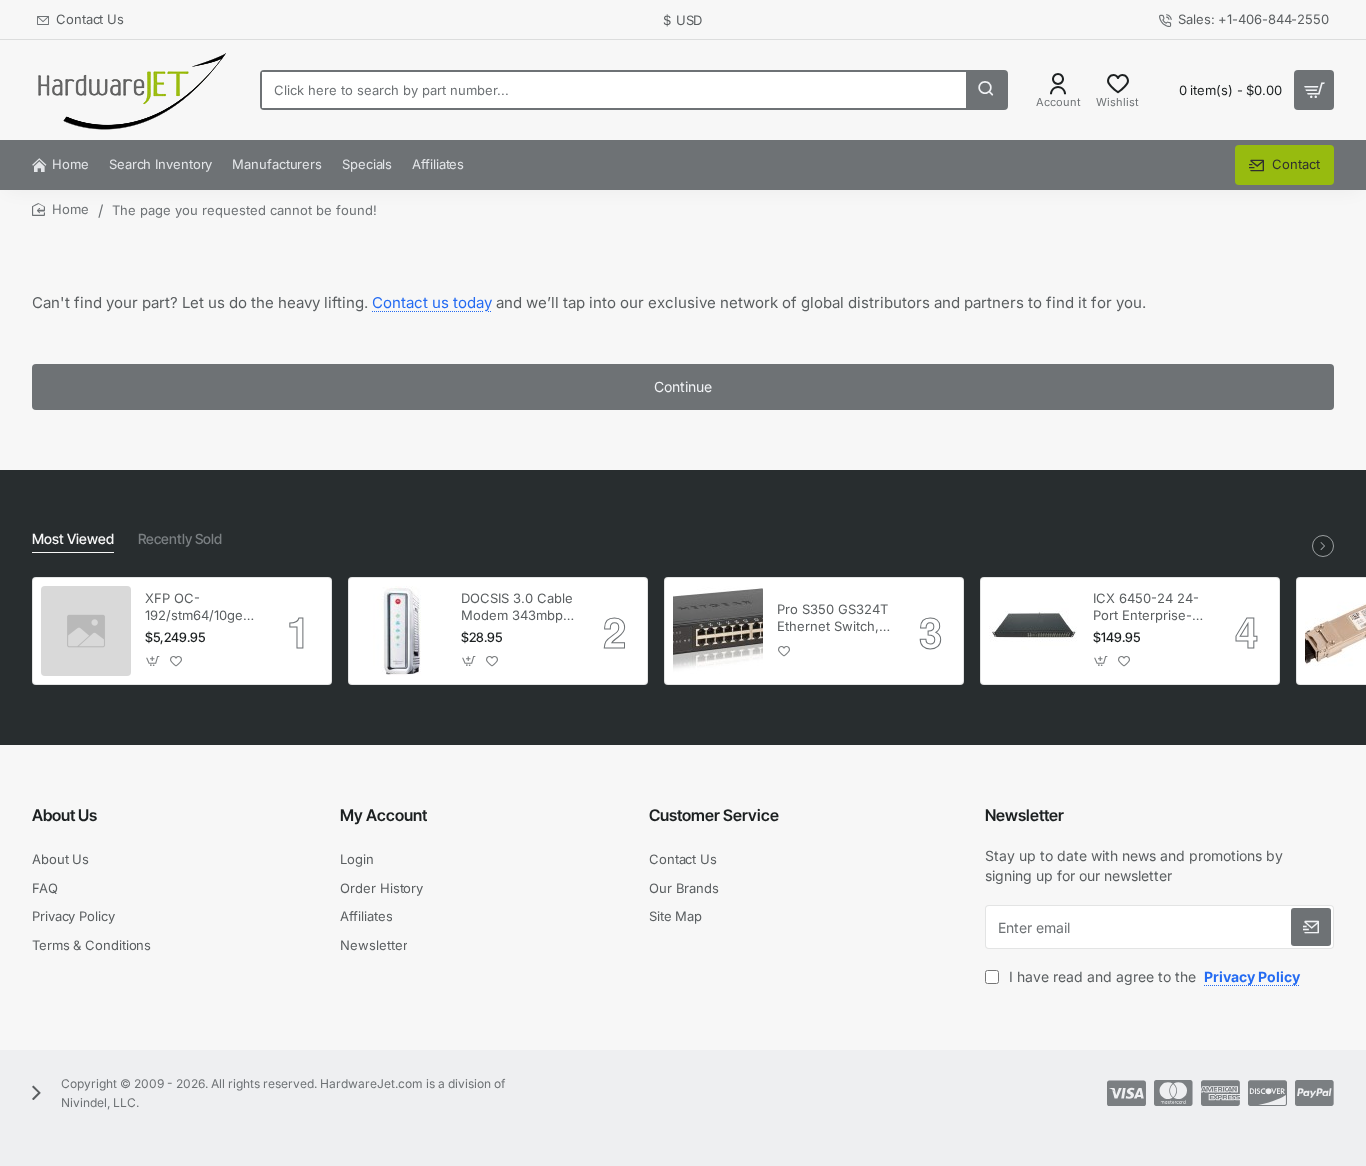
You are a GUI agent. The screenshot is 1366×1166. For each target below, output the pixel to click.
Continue (683, 386)
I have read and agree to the (1152, 976)
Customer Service (714, 815)
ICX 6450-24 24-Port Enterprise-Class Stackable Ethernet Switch (1146, 607)
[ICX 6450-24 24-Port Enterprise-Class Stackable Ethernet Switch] (1034, 631)
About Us (64, 815)
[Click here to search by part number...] (986, 90)
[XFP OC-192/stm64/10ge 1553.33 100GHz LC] (86, 631)
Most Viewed (73, 538)
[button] (153, 661)
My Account (383, 815)
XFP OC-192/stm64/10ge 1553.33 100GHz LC (195, 607)
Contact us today (432, 302)
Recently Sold (180, 538)
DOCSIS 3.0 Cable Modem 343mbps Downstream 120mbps (517, 607)
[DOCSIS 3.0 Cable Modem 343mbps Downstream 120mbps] (402, 631)
